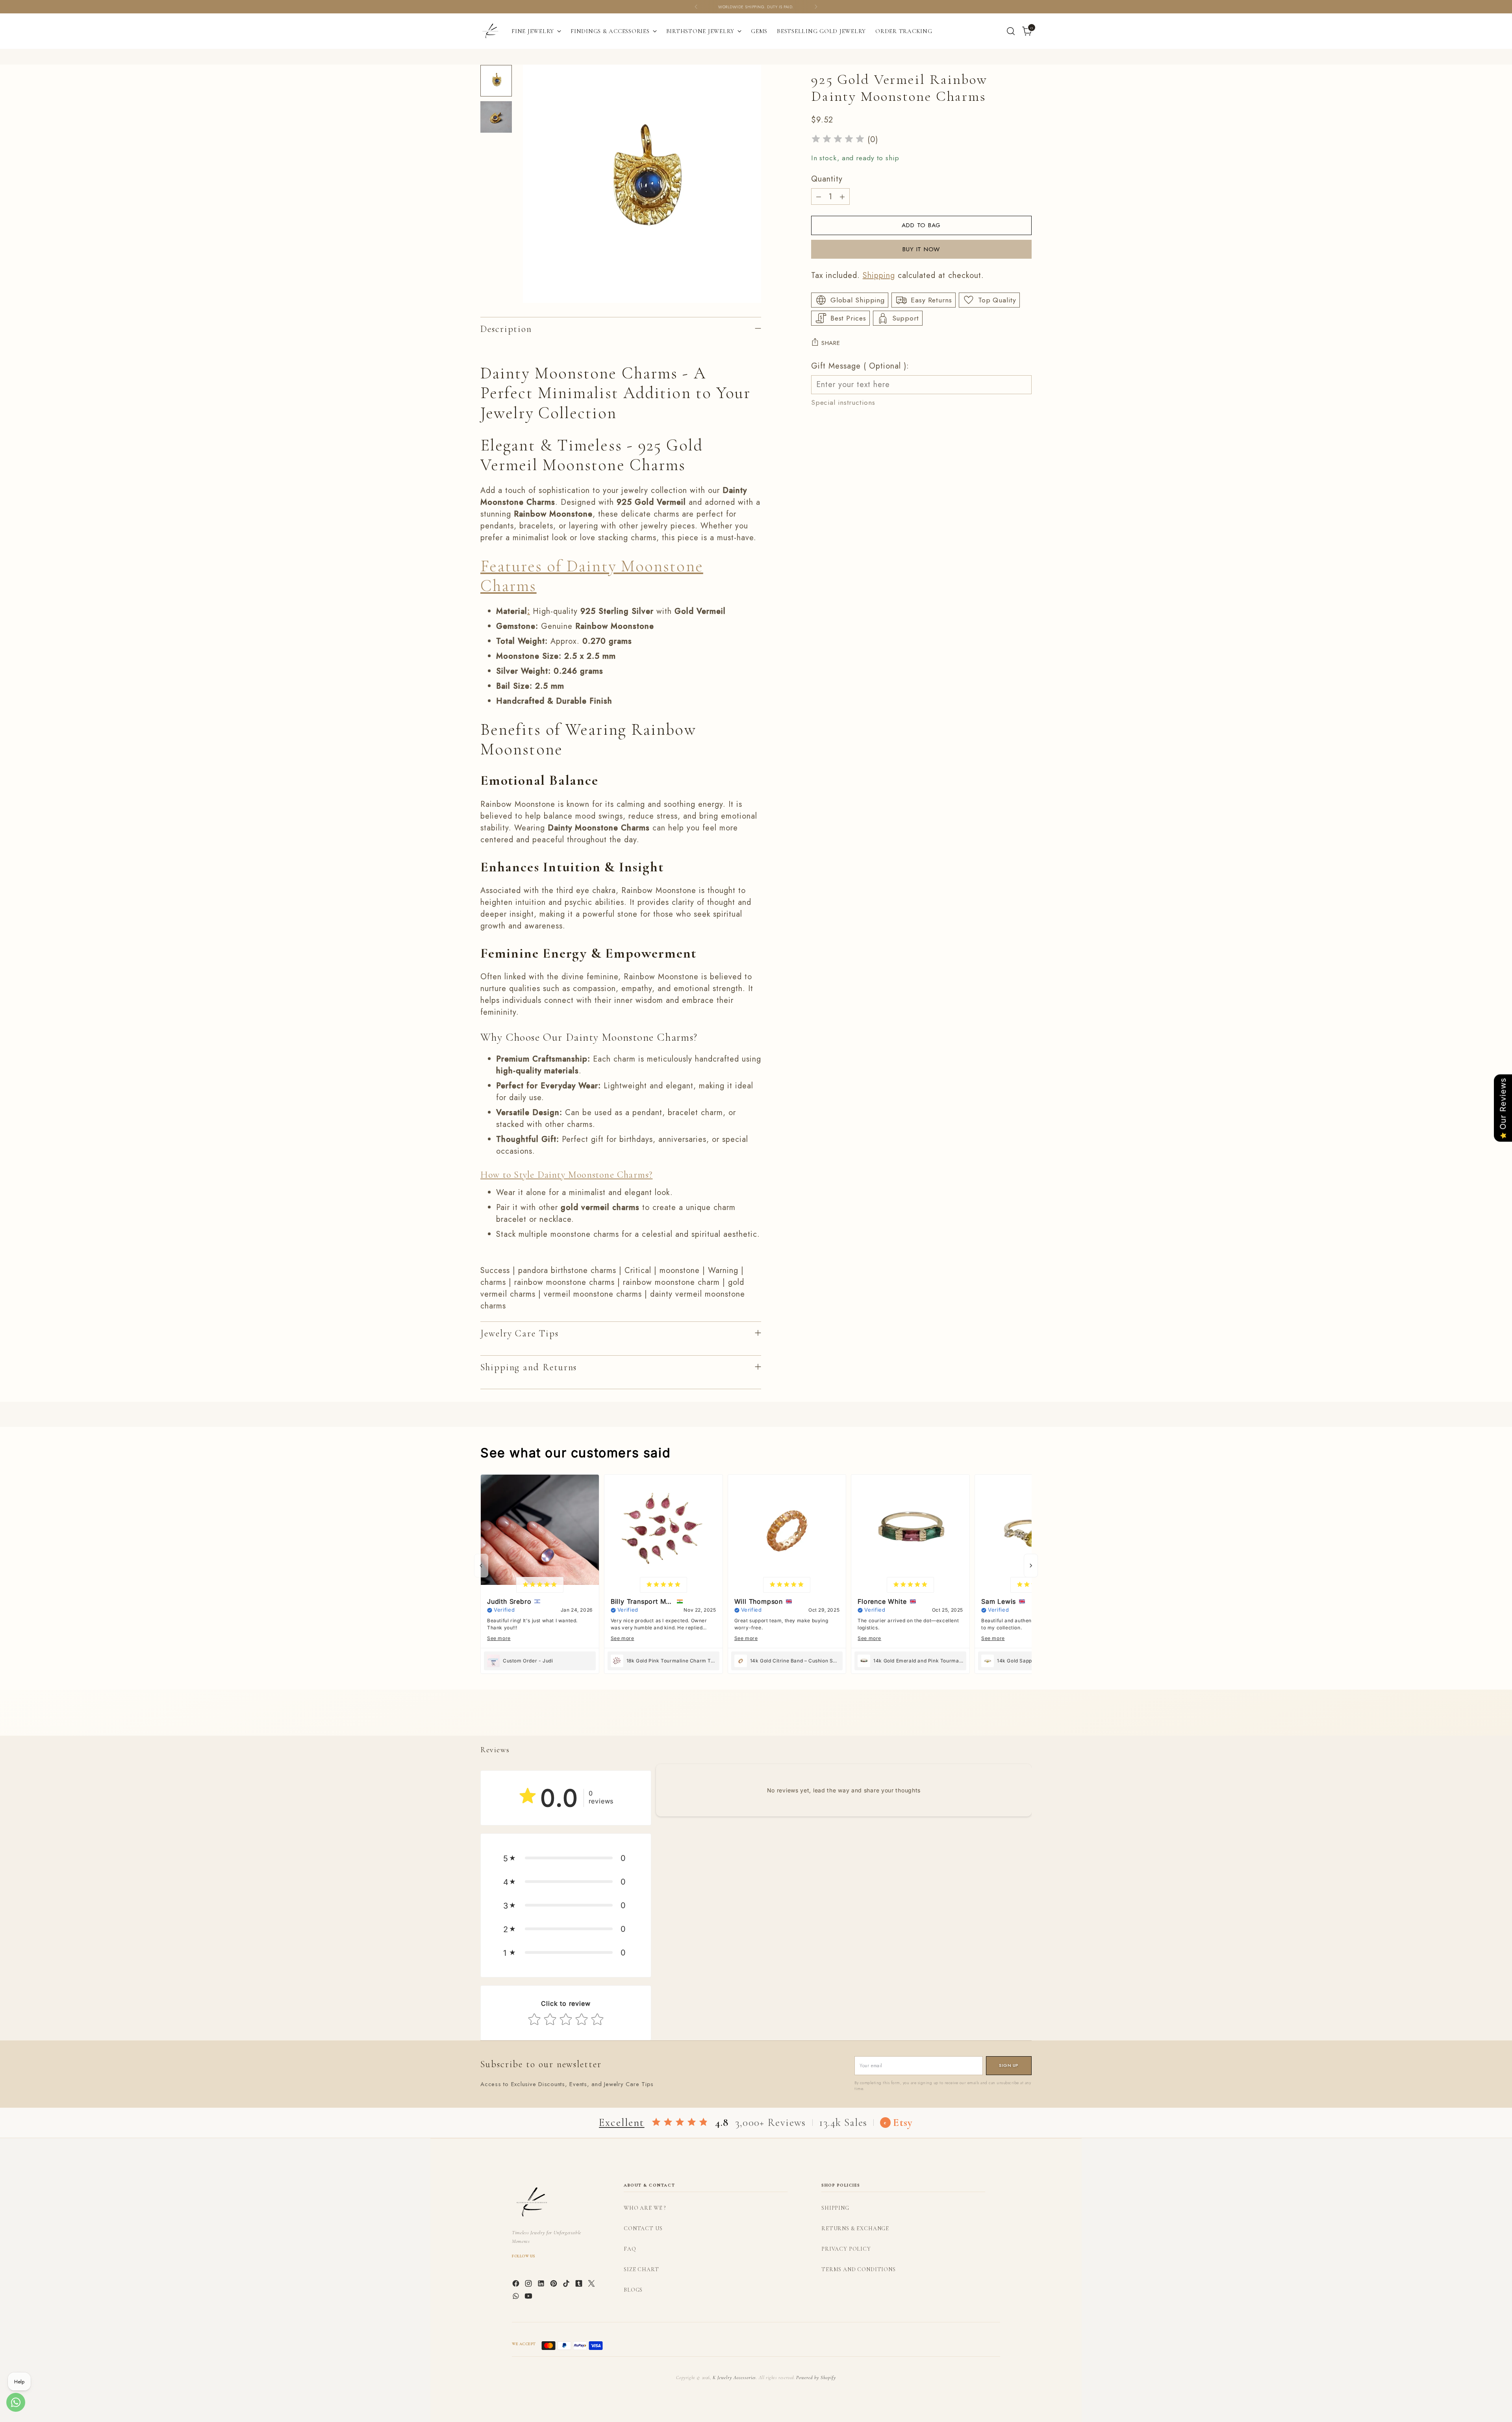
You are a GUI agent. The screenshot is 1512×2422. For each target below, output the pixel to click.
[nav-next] (1031, 1566)
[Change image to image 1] (496, 81)
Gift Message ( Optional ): (860, 366)
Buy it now (921, 249)
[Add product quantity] (842, 196)
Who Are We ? (645, 2208)
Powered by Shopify (816, 2378)
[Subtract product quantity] (819, 196)
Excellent (622, 2123)
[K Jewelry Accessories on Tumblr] (580, 2285)
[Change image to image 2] (496, 117)
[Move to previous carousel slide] (1007, 1721)
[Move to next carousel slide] (1025, 1721)
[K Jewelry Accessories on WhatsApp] (517, 2298)
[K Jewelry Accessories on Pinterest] (554, 2285)
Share (831, 343)
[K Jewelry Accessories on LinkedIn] (542, 2285)
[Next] (816, 7)
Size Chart (641, 2269)
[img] (838, 140)
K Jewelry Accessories (734, 2378)
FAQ (630, 2249)
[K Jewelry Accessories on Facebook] (517, 2285)
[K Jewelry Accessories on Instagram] (529, 2285)
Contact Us (643, 2228)
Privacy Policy (846, 2249)
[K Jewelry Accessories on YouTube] (529, 2298)
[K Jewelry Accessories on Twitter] (592, 2285)
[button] (566, 1858)
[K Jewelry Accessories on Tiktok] (567, 2285)
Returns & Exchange (855, 2228)
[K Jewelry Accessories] (490, 31)
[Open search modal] (1011, 31)
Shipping (879, 275)
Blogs (633, 2290)
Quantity (827, 179)
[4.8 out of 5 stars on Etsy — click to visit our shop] (680, 2123)
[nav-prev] (481, 1566)
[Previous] (696, 7)
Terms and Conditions (859, 2269)
